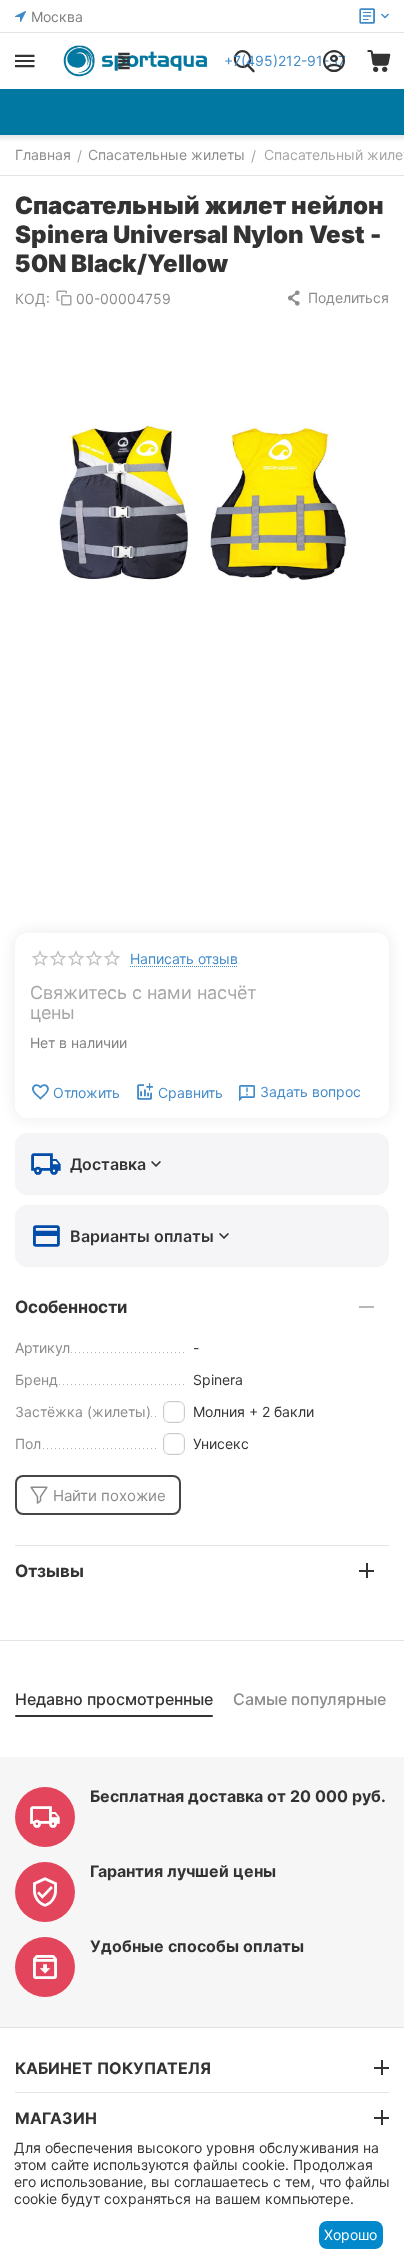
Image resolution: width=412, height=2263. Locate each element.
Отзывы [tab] (49, 1571)
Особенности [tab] (71, 1307)
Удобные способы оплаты (197, 1946)
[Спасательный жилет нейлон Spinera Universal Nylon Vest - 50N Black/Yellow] (202, 510)
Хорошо (350, 2234)
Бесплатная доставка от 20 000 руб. (238, 1796)
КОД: (32, 298)
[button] (337, 298)
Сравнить (190, 1092)
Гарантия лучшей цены (183, 1871)
